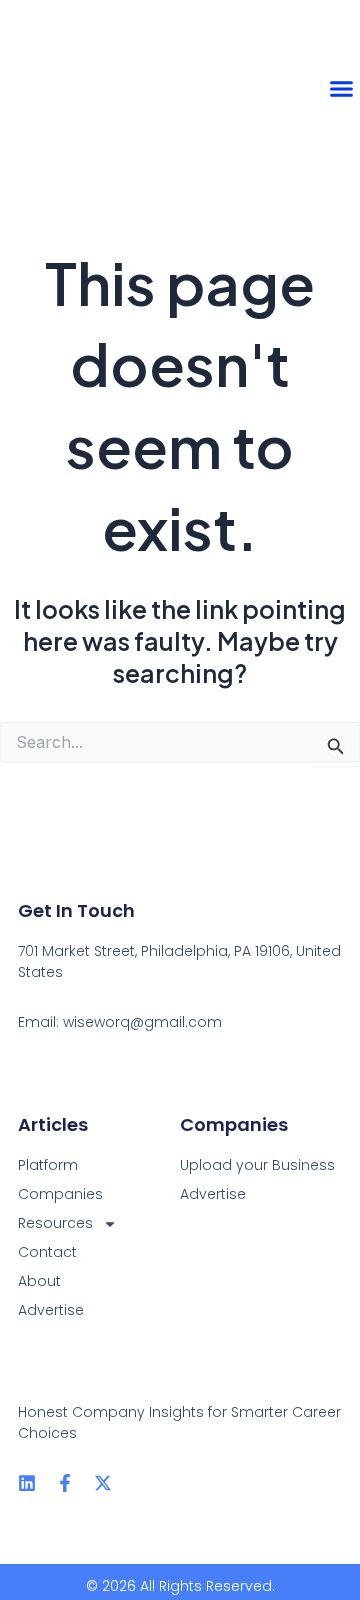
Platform (48, 1165)
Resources (55, 1223)
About (39, 1281)
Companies (60, 1194)
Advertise (51, 1310)
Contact (47, 1252)
